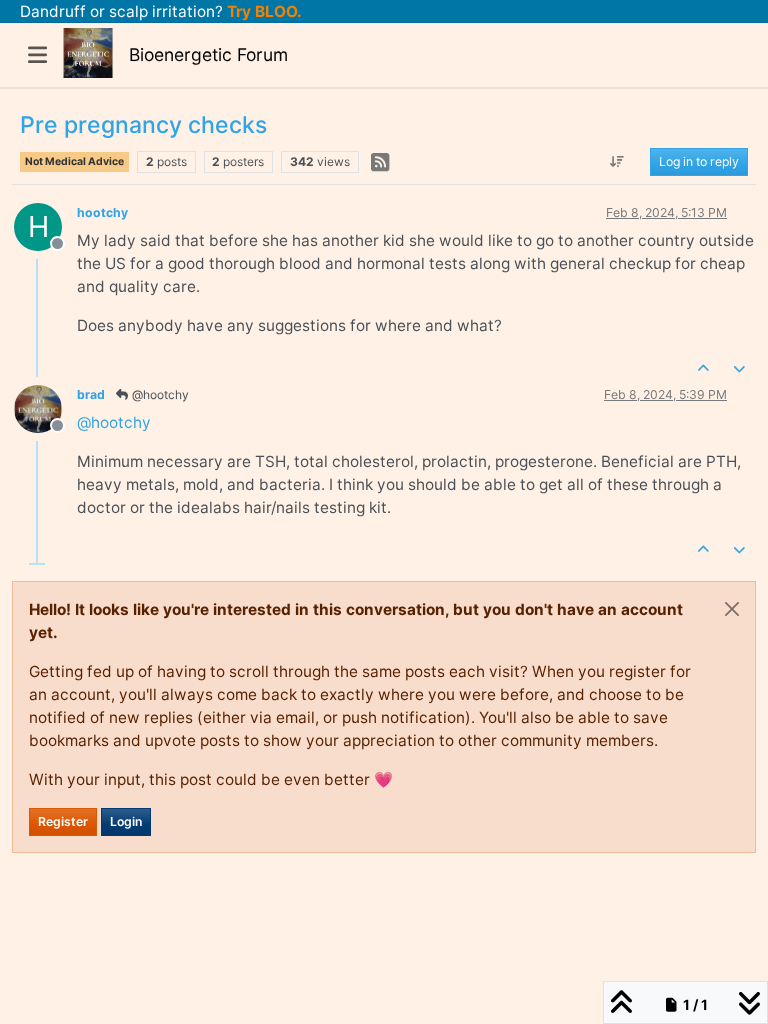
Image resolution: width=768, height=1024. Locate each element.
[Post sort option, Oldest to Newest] (617, 162)
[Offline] (45, 407)
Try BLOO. (262, 11)
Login (126, 821)
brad (91, 394)
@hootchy (159, 394)
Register (63, 821)
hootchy (102, 212)
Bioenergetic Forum (208, 54)
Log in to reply (699, 161)
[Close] (732, 609)
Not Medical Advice (74, 161)
